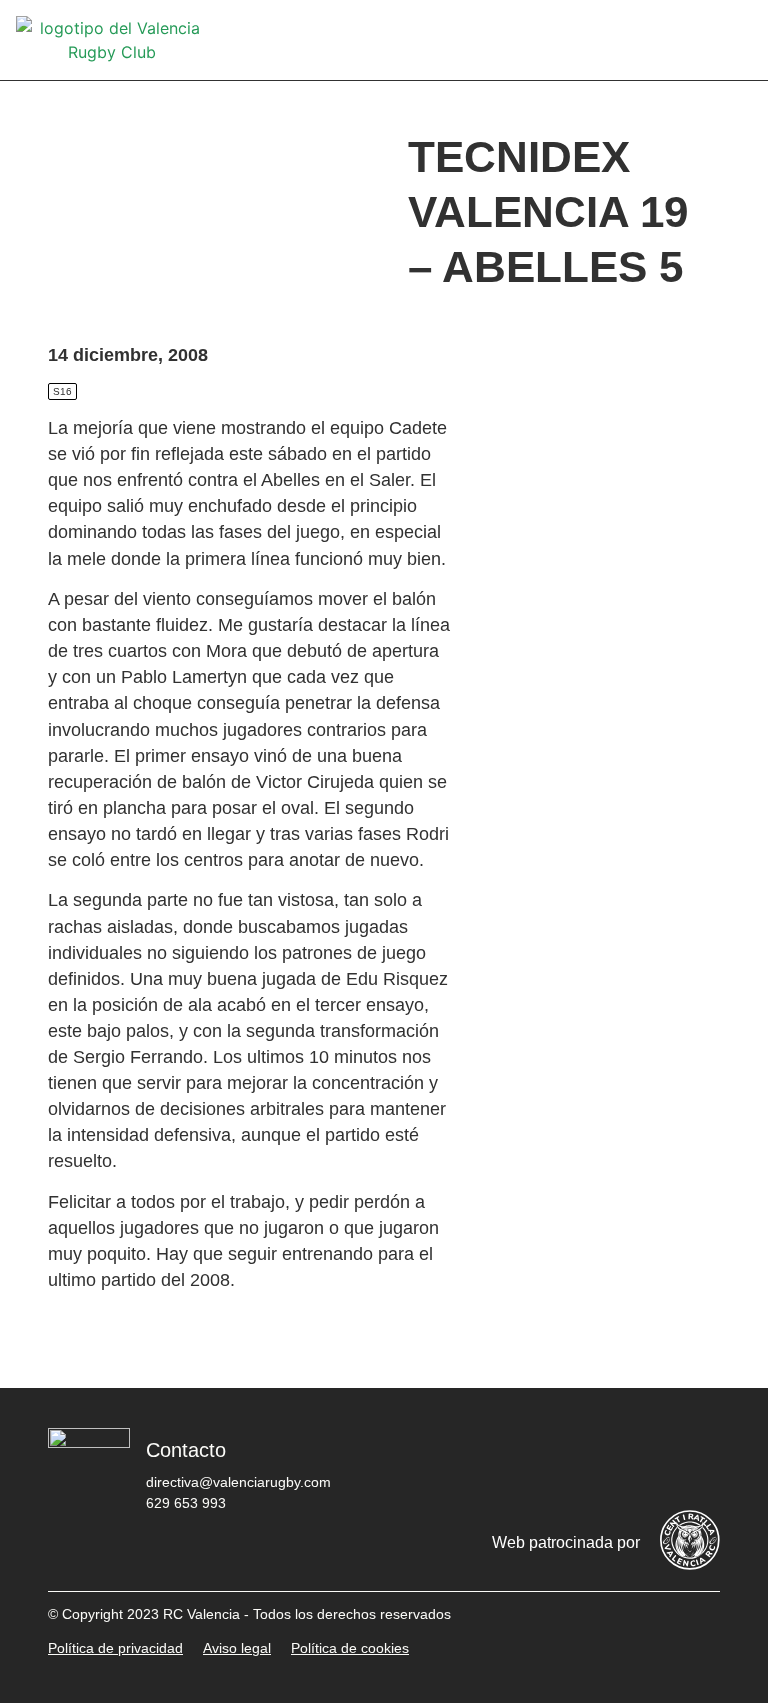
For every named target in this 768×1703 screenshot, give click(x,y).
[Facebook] (455, 1461)
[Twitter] (515, 1461)
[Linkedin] (695, 1461)
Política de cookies (350, 1648)
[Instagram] (575, 1461)
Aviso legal (237, 1648)
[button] (738, 40)
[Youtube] (635, 1461)
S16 (62, 391)
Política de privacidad (115, 1648)
